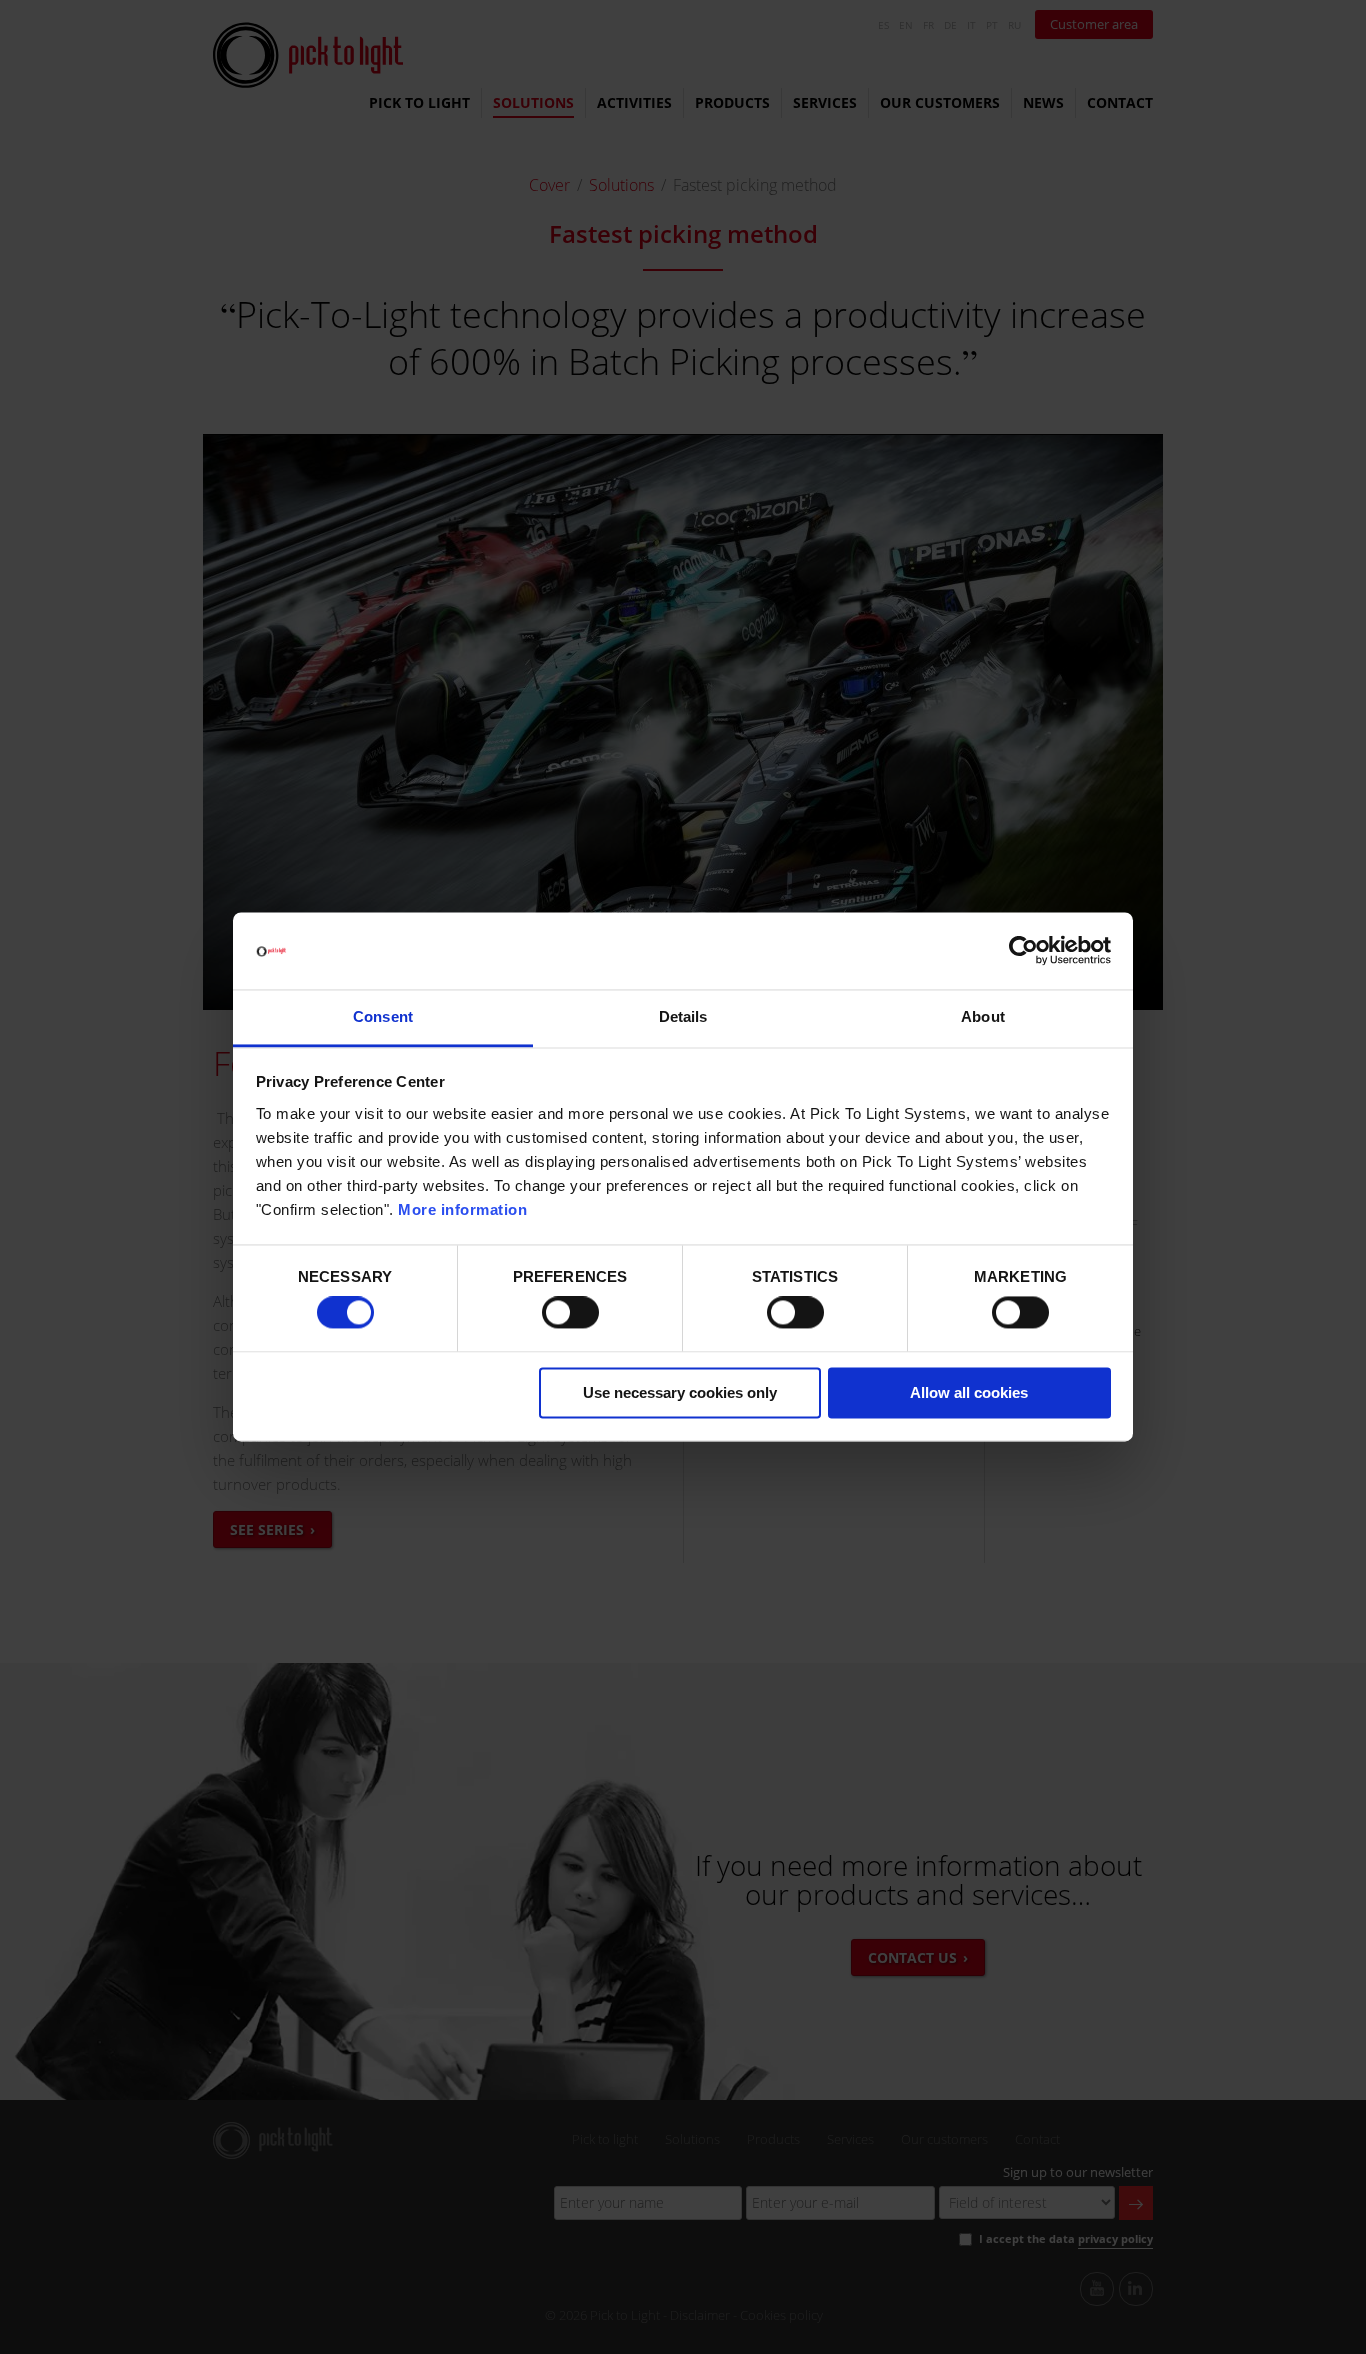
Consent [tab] (383, 1016)
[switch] (570, 1313)
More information (462, 1209)
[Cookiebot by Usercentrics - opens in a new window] (1023, 951)
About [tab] (983, 1016)
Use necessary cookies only (680, 1392)
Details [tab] (683, 1016)
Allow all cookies (969, 1392)
